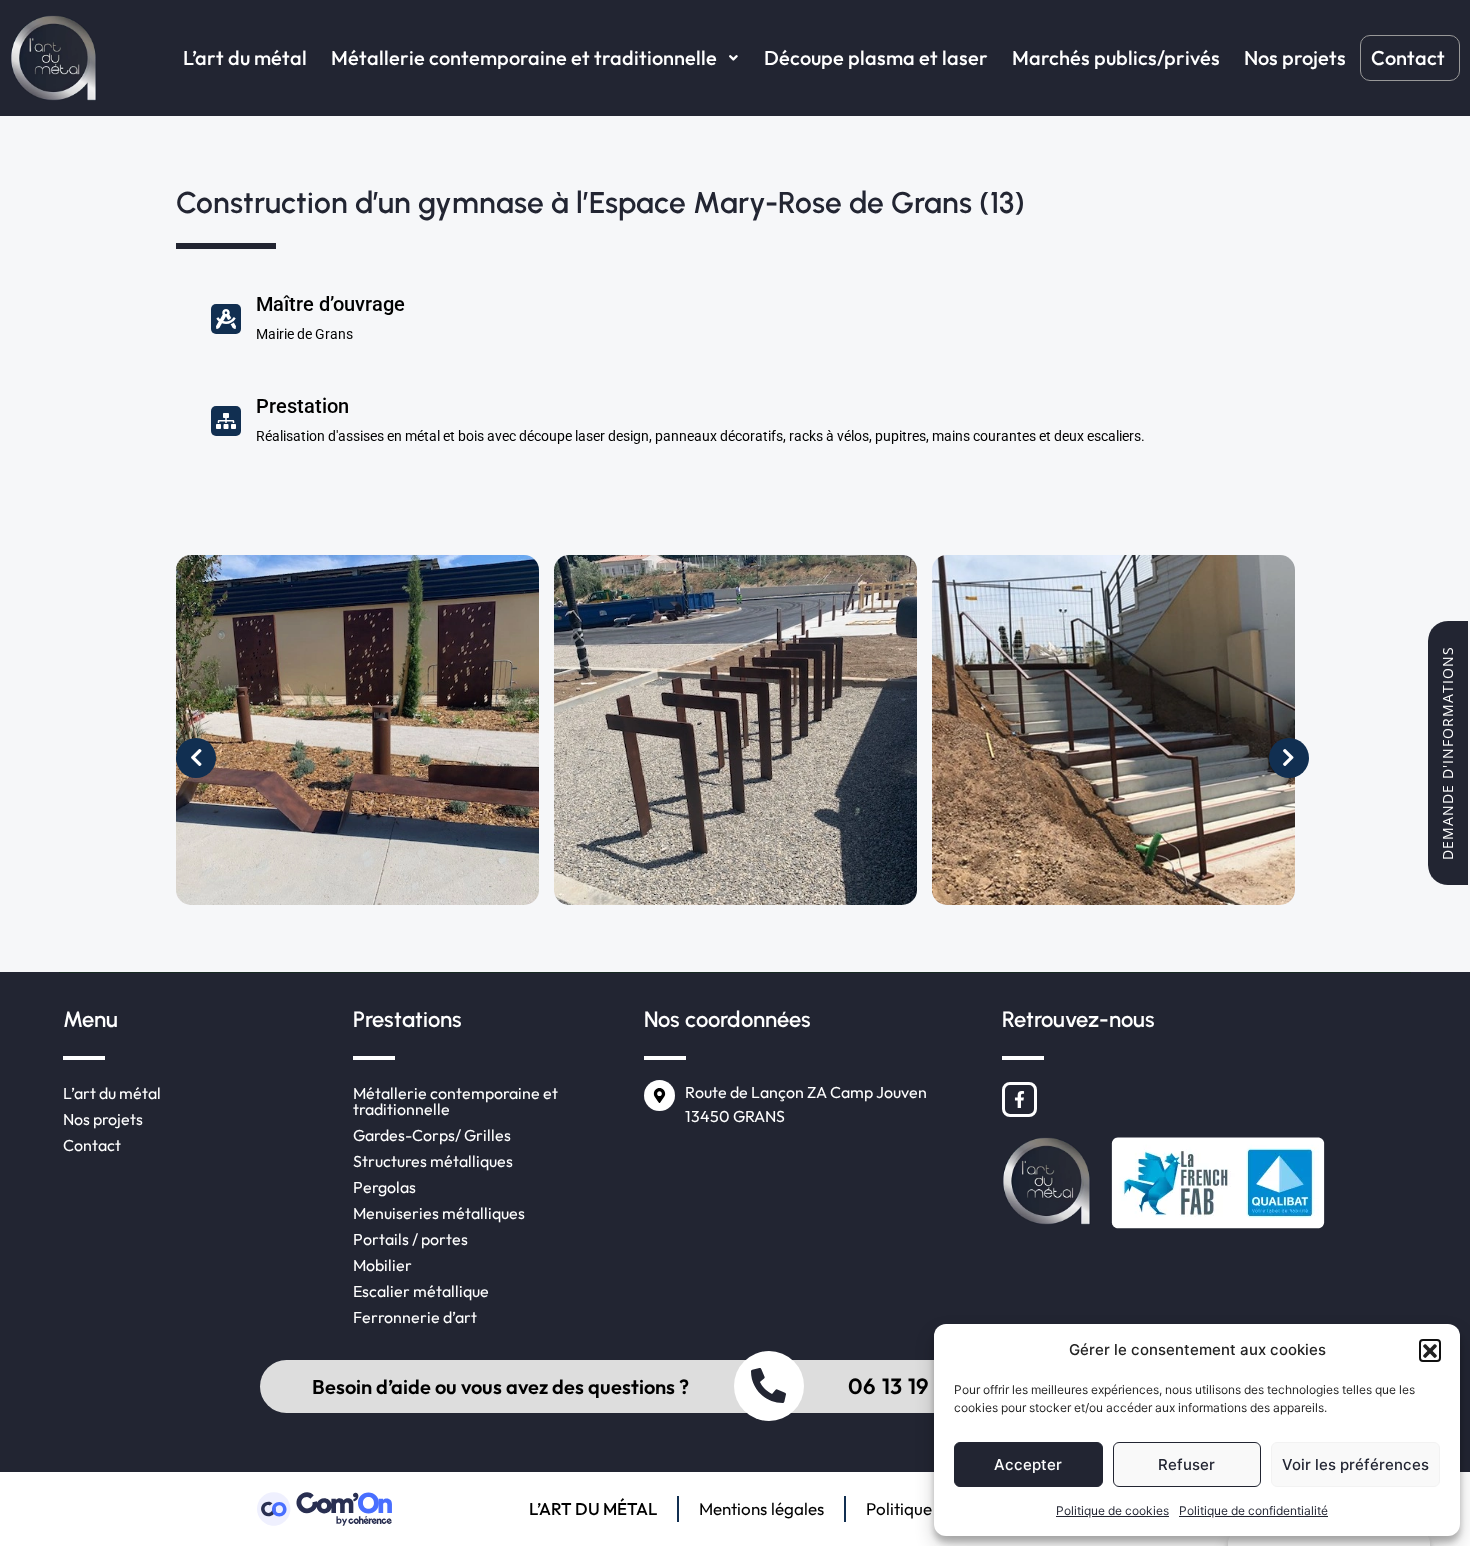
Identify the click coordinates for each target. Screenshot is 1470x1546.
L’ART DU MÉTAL (593, 1508)
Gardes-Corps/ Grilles (432, 1135)
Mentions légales (761, 1508)
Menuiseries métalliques (439, 1213)
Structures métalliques (433, 1161)
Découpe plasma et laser (876, 57)
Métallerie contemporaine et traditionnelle (524, 57)
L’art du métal (245, 57)
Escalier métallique (421, 1291)
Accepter (1028, 1464)
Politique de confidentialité (1253, 1510)
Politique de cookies (1112, 1510)
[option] (365, 737)
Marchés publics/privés (1116, 57)
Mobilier (382, 1265)
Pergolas (384, 1187)
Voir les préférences (1355, 1464)
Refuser (1186, 1464)
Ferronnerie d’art (415, 1317)
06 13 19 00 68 (922, 1386)
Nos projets (1295, 57)
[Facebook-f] (1019, 1099)
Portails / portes (410, 1239)
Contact (1408, 57)
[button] (1430, 1350)
